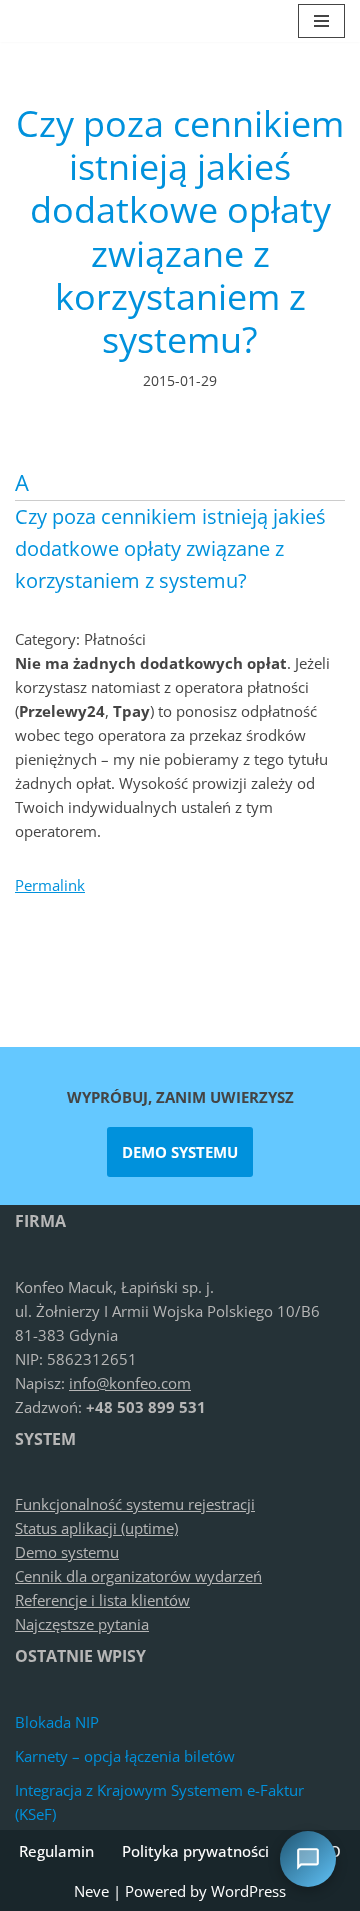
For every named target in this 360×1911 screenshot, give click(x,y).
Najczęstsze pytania (82, 1624)
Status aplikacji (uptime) (96, 1528)
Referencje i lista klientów (102, 1600)
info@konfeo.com (130, 1383)
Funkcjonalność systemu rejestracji (135, 1504)
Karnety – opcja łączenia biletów (125, 1756)
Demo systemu (180, 1152)
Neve (91, 1891)
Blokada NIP (57, 1722)
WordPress (248, 1891)
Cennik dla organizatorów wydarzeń (138, 1576)
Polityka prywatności (195, 1851)
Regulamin (56, 1851)
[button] (180, 525)
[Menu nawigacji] (321, 21)
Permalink (50, 885)
